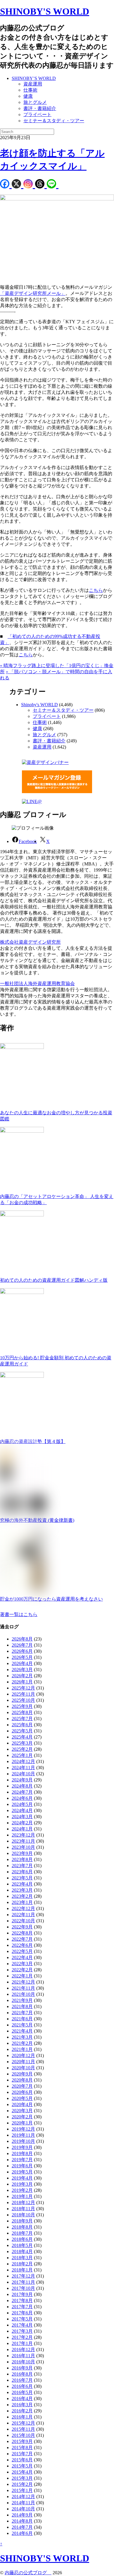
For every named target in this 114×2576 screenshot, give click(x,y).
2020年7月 (22, 2086)
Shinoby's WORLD (39, 705)
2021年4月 (22, 2031)
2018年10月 (23, 2215)
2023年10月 (23, 1847)
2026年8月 (22, 1639)
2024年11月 (23, 1768)
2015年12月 (23, 2423)
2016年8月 (22, 2374)
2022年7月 (22, 1939)
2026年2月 (22, 1676)
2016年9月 (22, 2368)
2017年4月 (22, 2325)
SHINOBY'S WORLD (45, 11)
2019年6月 (22, 2166)
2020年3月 (22, 2111)
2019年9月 (22, 2147)
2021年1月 (22, 2049)
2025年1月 (22, 1755)
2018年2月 (22, 2264)
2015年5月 (22, 2466)
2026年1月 (22, 1682)
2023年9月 (22, 1853)
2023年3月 (22, 1890)
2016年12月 (23, 2349)
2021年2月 (22, 2043)
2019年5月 (22, 2172)
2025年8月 (22, 1712)
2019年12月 (23, 2129)
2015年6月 (22, 2460)
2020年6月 (22, 2092)
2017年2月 (22, 2337)
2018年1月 (22, 2270)
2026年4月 (22, 1663)
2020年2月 (22, 2117)
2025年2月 (22, 1749)
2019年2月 (22, 2190)
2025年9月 (22, 1706)
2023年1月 (22, 1902)
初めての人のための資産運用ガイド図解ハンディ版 (54, 1280)
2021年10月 (23, 1994)
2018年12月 (23, 2202)
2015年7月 (22, 2454)
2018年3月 (22, 2258)
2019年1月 (22, 2196)
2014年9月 (22, 2515)
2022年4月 (22, 1957)
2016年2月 (22, 2411)
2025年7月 (22, 1719)
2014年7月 (22, 2527)
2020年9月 (22, 2074)
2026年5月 (22, 1657)
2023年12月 (23, 1835)
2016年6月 (22, 2386)
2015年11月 (23, 2429)
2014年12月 (23, 2497)
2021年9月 (22, 2000)
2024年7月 (22, 1792)
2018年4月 (22, 2251)
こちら (96, 590)
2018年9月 (22, 2221)
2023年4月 (22, 1884)
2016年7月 (22, 2380)
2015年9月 (22, 2441)
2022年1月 (22, 1976)
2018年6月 (22, 2239)
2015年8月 (22, 2448)
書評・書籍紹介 (40, 108)
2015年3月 (22, 2478)
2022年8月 (22, 1933)
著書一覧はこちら (19, 1614)
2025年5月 (22, 1731)
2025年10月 (23, 1700)
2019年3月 (22, 2184)
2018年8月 (22, 2227)
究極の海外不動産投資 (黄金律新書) (37, 1520)
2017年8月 (22, 2300)
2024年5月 (22, 1804)
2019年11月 (23, 2135)
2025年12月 (23, 1688)
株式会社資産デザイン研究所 (30, 942)
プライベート (37, 114)
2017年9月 (22, 2294)
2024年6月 (22, 1798)
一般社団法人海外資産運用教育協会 (37, 983)
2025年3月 (22, 1743)
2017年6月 (22, 2313)
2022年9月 (22, 1927)
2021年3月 (22, 2037)
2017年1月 (22, 2343)
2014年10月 (23, 2509)
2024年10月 (23, 1774)
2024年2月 (22, 1823)
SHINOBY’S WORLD (34, 78)
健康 (28, 96)
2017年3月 (22, 2331)
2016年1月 (22, 2417)
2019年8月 (22, 2153)
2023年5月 (22, 1878)
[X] (18, 185)
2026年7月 (22, 1645)
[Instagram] (29, 185)
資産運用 (33, 84)
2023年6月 (22, 1872)
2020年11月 (23, 2062)
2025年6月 (22, 1725)
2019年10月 (23, 2141)
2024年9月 (22, 1780)
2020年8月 (22, 2080)
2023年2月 (22, 1896)
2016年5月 (22, 2392)
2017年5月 (22, 2319)
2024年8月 (22, 1786)
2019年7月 (22, 2160)
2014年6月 (22, 2533)
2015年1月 (22, 2490)
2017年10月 (23, 2288)
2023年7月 (22, 1866)
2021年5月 (22, 2025)
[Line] (53, 185)
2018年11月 (23, 2209)
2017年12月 (23, 2276)
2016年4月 (22, 2399)
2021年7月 (22, 2013)
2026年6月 (22, 1651)
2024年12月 (23, 1761)
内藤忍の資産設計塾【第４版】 (33, 1441)
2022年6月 (22, 1945)
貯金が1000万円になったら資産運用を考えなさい (51, 1599)
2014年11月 (23, 2503)
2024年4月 (22, 1810)
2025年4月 (22, 1737)
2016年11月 (23, 2356)
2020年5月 (22, 2098)
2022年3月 (22, 1964)
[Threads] (41, 185)
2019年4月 (22, 2178)
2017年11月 (23, 2282)
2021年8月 (22, 2006)
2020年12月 (23, 2055)
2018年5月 (22, 2245)
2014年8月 (22, 2521)
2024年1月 (22, 1829)
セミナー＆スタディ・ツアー (54, 121)
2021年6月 (22, 2019)
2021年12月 (23, 1982)
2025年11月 (23, 1694)
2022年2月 (22, 1970)
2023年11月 (23, 1841)
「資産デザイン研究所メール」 (33, 293)
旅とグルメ (35, 102)
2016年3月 (22, 2405)
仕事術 (30, 90)
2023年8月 (22, 1859)
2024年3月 (22, 1817)
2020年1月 (22, 2123)
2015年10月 (23, 2435)
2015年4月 (22, 2472)
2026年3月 (22, 1670)
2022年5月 (22, 1951)
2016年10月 (23, 2362)
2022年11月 (23, 1915)
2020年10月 (23, 2068)
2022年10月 (23, 1921)
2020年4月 (22, 2104)
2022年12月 (23, 1908)
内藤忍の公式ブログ (28, 2573)
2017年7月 (22, 2307)
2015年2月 (22, 2484)
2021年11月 (23, 1988)
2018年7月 (22, 2233)
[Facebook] (6, 185)
